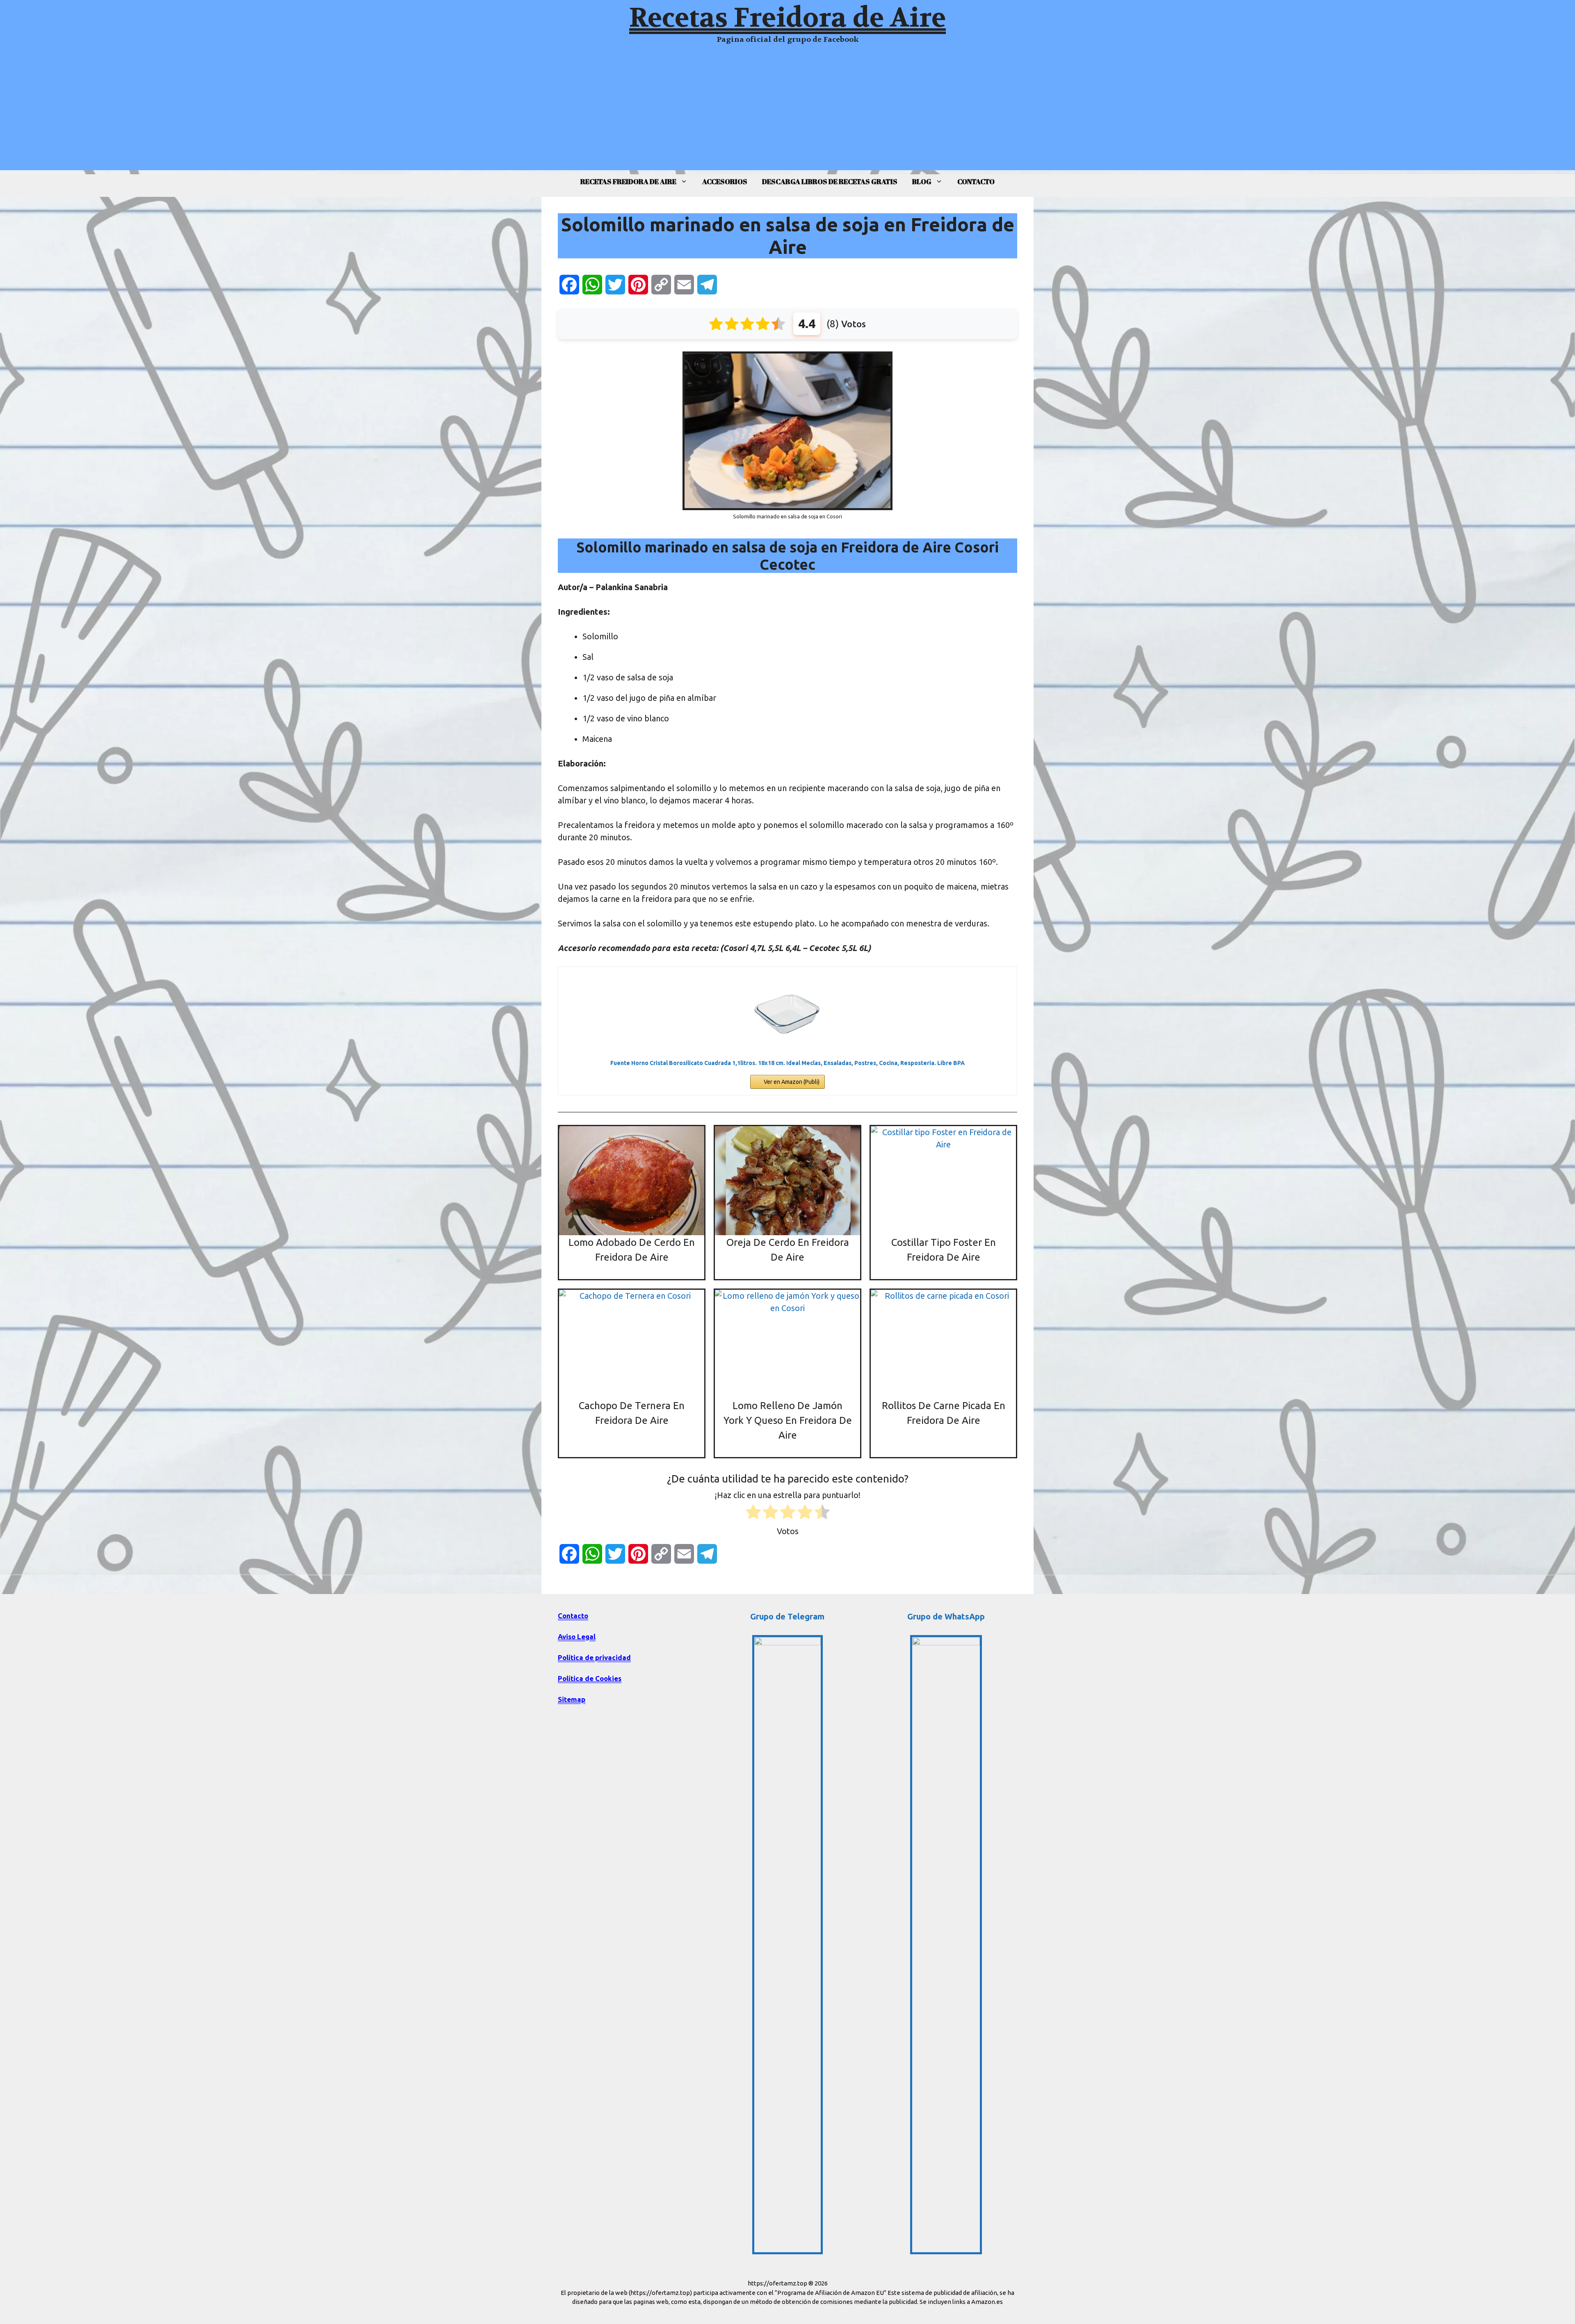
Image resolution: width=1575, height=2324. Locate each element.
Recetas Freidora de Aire (787, 18)
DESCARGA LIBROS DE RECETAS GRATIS (830, 181)
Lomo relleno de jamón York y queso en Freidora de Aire (788, 1420)
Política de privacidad (594, 1657)
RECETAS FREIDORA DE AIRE (628, 181)
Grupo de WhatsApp (946, 1616)
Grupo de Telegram (787, 1616)
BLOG (922, 181)
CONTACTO (976, 181)
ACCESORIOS (725, 181)
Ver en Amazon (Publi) (792, 1082)
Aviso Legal (577, 1636)
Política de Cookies (590, 1678)
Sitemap (572, 1699)
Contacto (573, 1616)
